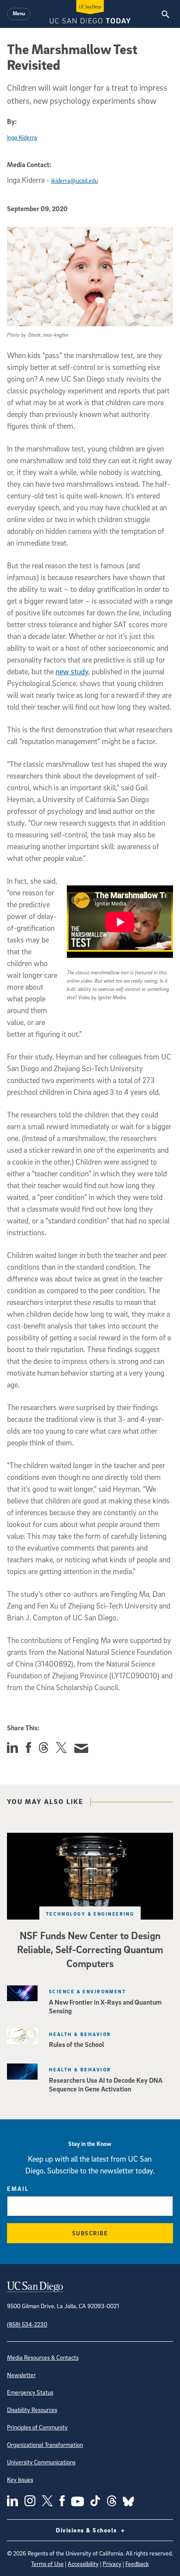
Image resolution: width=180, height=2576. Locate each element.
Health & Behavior (80, 2034)
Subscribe (90, 2233)
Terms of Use (47, 2564)
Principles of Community (37, 2427)
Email (18, 2188)
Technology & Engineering (90, 1914)
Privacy (112, 2564)
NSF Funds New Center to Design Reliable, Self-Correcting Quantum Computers (90, 1949)
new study (72, 671)
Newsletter (21, 2375)
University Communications (41, 2462)
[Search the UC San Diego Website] (165, 14)
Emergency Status (30, 2392)
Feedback (137, 2564)
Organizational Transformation (45, 2444)
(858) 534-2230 (27, 2324)
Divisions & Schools (87, 2530)
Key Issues (20, 2479)
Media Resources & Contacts (43, 2357)
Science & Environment (87, 1991)
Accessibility (83, 2564)
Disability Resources (32, 2410)
